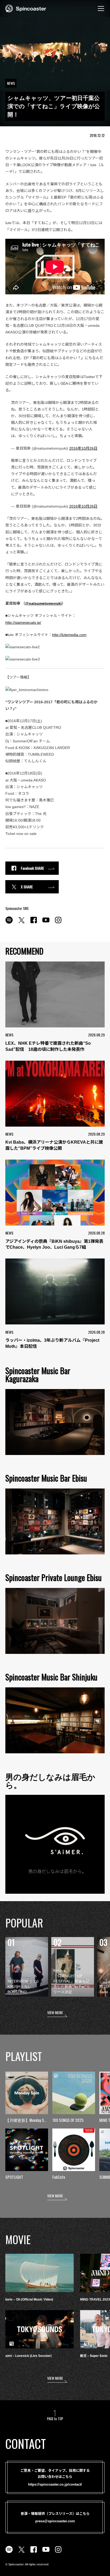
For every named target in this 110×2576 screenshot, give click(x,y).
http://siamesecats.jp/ (23, 622)
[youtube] (46, 923)
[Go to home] (26, 8)
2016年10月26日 (83, 448)
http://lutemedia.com (69, 635)
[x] (21, 923)
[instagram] (58, 923)
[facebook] (34, 923)
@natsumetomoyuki (43, 603)
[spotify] (9, 923)
